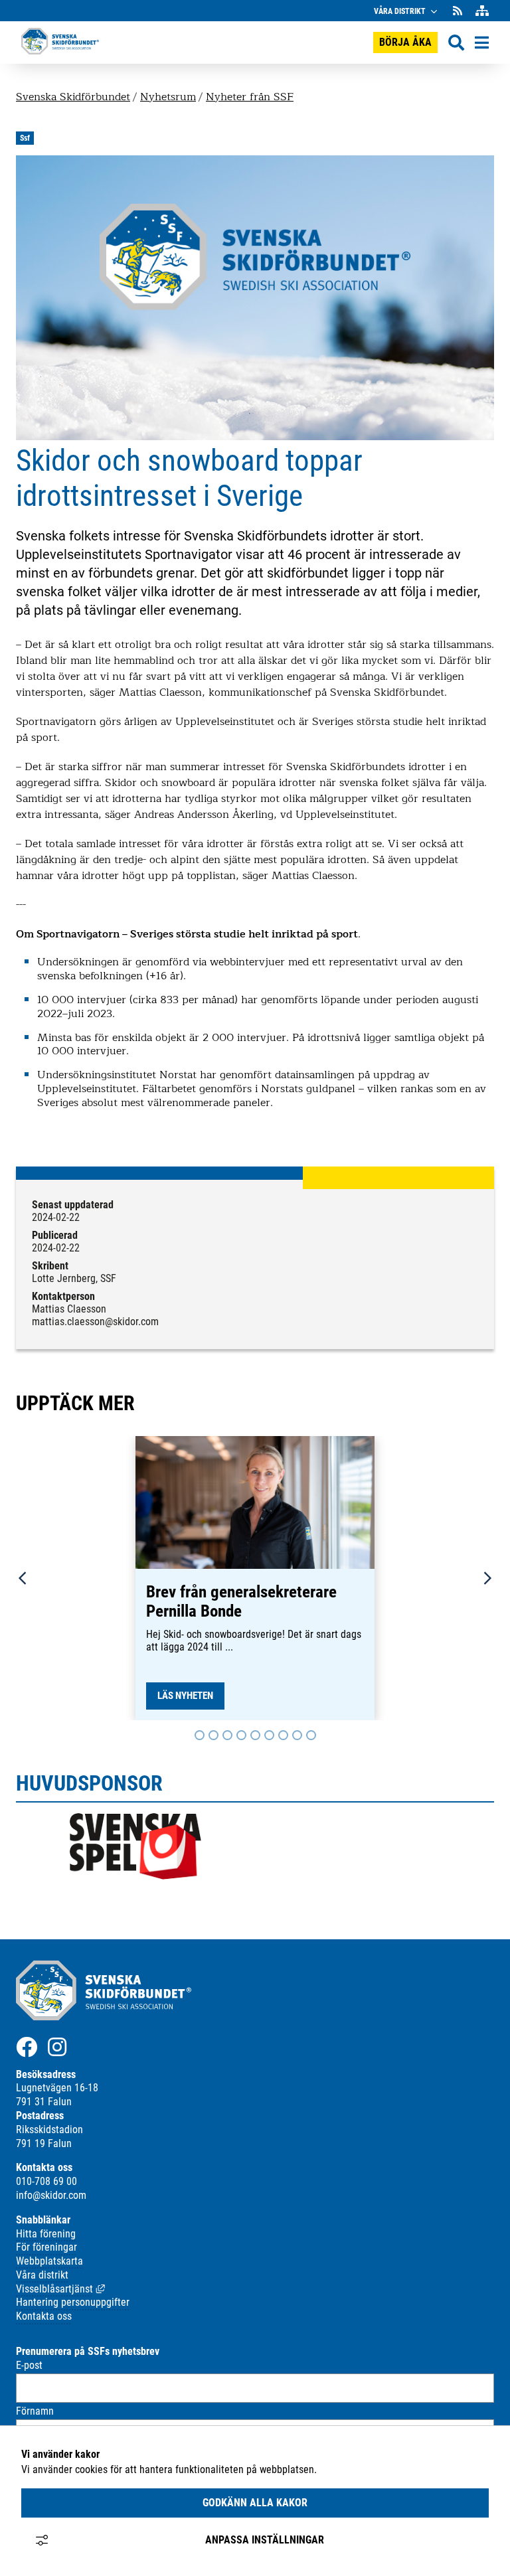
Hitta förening (46, 2234)
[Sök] (456, 43)
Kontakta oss (44, 2316)
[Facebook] (27, 2047)
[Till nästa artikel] (200, 1735)
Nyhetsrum (168, 97)
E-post (29, 2365)
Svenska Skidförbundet (73, 97)
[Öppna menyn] (482, 42)
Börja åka (405, 42)
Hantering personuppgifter (73, 2302)
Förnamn (35, 2411)
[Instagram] (57, 2047)
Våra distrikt (400, 11)
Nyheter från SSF (250, 97)
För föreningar (46, 2247)
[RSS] (459, 11)
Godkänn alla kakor (255, 2503)
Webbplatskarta (49, 2261)
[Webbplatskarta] (482, 11)
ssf (25, 138)
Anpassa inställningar (265, 2540)
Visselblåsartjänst (60, 2289)
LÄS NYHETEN (185, 1696)
